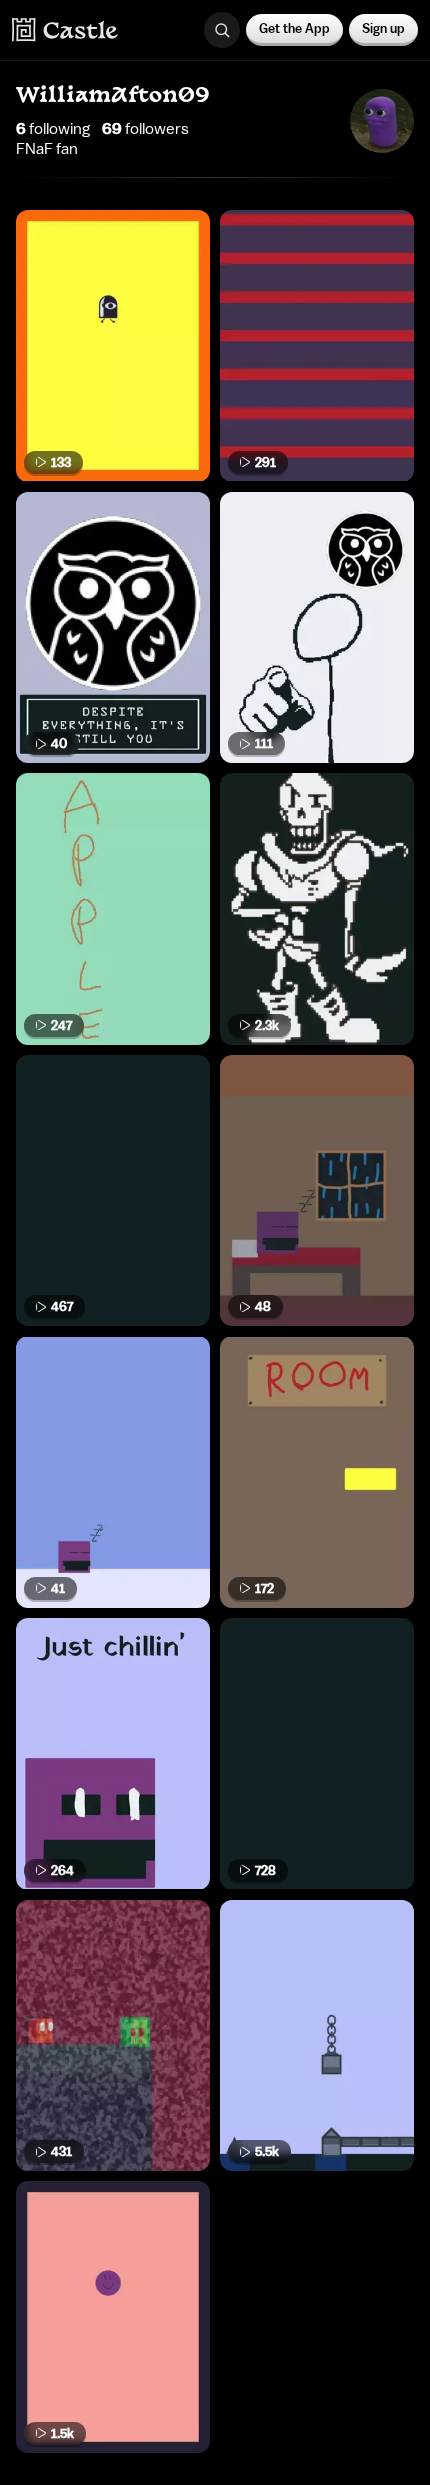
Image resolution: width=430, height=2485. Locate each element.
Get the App (294, 28)
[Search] (222, 30)
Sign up (383, 28)
